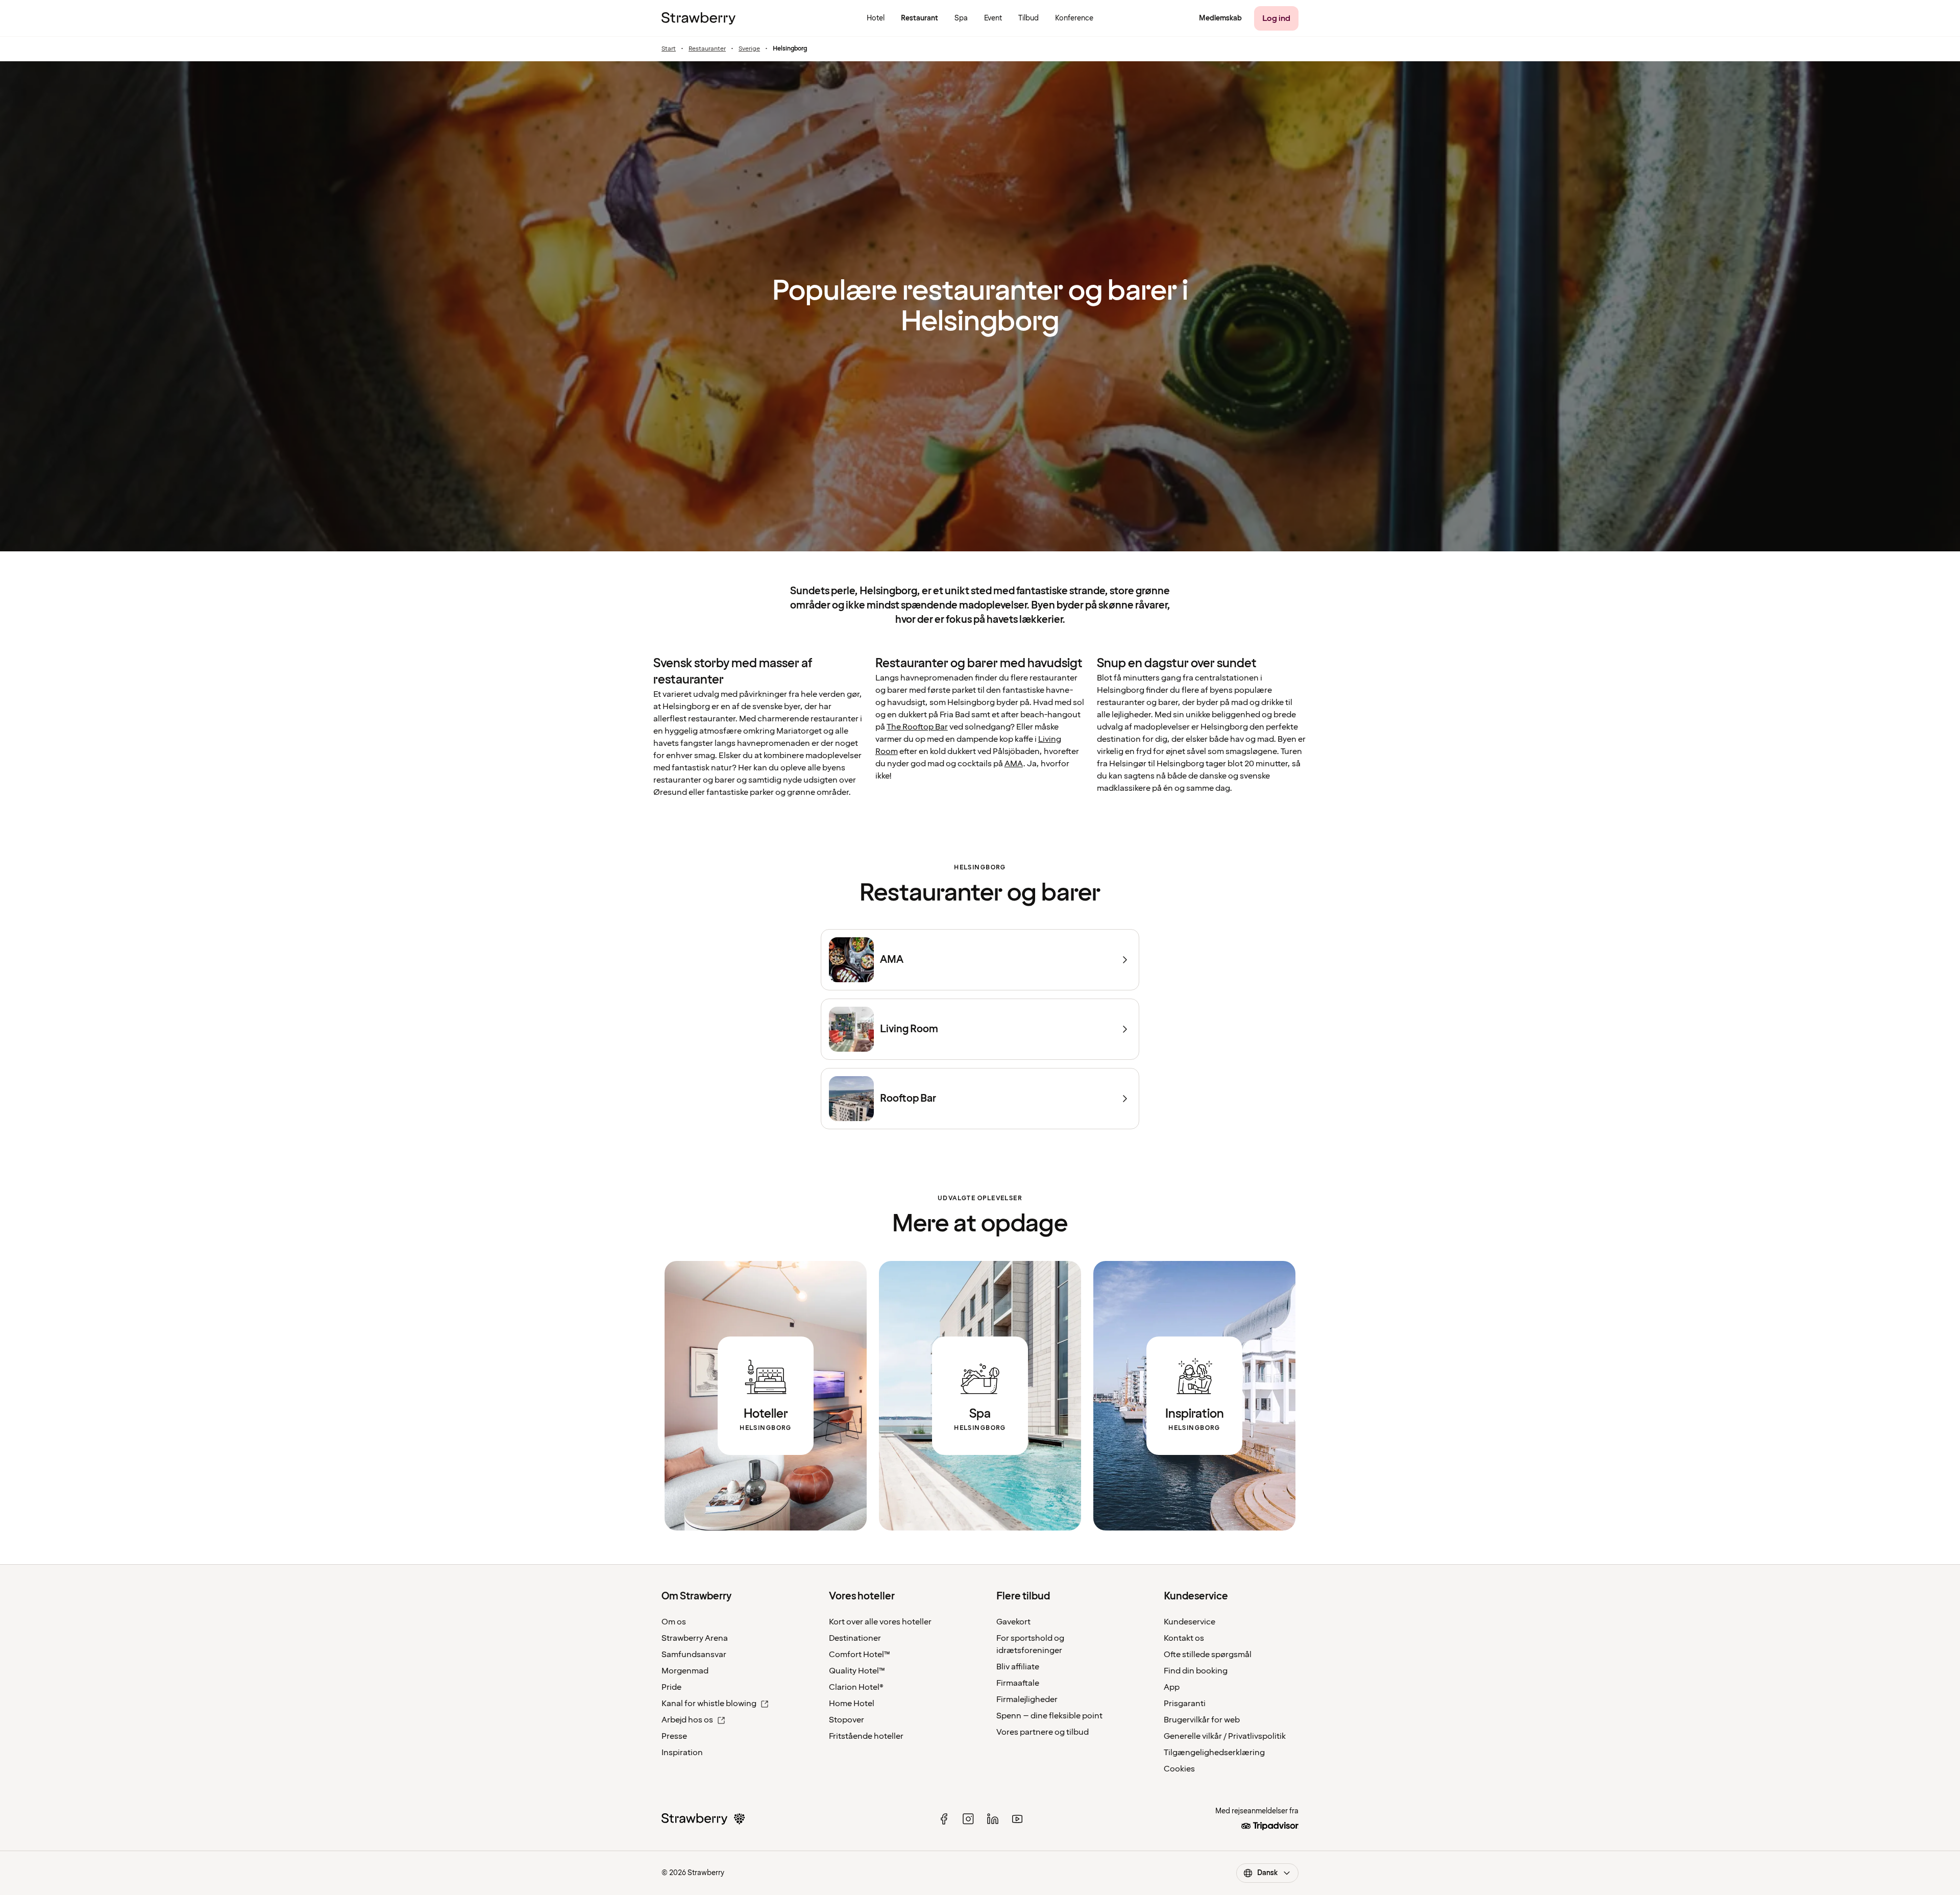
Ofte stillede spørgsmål (1208, 1655)
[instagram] (968, 1819)
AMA (1014, 764)
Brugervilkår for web (1202, 1720)
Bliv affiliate (1018, 1667)
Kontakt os (1184, 1638)
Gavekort (1013, 1622)
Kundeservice (1190, 1622)
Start (669, 49)
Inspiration (682, 1753)
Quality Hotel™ (857, 1671)
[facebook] (944, 1819)
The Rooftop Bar (917, 727)
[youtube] (1017, 1819)
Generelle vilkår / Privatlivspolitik (1225, 1736)
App (1172, 1687)
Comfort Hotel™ (860, 1655)
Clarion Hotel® (856, 1687)
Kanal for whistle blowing (709, 1704)
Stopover (847, 1720)
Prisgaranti (1185, 1704)
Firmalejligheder (1027, 1699)
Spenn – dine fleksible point (1049, 1716)
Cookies (1179, 1769)
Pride (671, 1687)
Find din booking (1196, 1671)
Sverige (749, 49)
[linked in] (993, 1819)
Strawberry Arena (695, 1638)
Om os (674, 1622)
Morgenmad (685, 1671)
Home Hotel (852, 1704)
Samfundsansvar (694, 1655)
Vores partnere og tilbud (1043, 1732)
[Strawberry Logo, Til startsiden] (699, 18)
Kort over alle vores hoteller (880, 1622)
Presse (674, 1736)
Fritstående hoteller (866, 1736)
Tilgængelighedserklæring (1214, 1753)
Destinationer (855, 1638)
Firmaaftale (1018, 1683)
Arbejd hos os (687, 1720)
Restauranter (707, 49)
